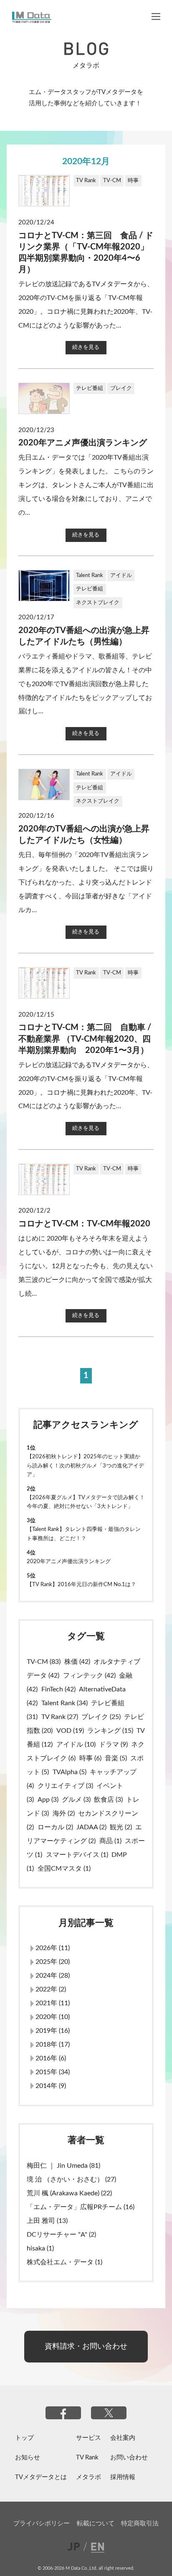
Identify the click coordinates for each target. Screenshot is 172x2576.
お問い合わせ (129, 2457)
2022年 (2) (51, 1989)
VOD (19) (70, 1731)
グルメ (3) (76, 1800)
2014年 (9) (51, 2086)
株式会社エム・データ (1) (64, 2262)
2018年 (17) (53, 2045)
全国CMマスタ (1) (64, 1869)
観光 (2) (121, 1827)
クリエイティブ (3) (65, 1786)
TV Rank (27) (60, 1717)
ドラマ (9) (113, 1744)
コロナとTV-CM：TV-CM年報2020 (84, 1224)
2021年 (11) (53, 2003)
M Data (32, 17)
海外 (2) (64, 1813)
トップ (24, 2438)
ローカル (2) (55, 1827)
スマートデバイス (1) (77, 1855)
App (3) (48, 1800)
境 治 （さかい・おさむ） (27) (71, 2179)
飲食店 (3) (108, 1800)
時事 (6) (90, 1758)
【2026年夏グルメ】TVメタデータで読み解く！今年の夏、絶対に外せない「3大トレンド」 (86, 1502)
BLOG (86, 49)
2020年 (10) (53, 2017)
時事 (133, 181)
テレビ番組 (90, 388)
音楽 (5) (116, 1758)
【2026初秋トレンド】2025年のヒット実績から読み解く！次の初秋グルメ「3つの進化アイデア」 (85, 1465)
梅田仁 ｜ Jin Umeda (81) (63, 2166)
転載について (96, 2524)
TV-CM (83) (44, 1662)
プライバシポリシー (42, 2524)
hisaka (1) (40, 2248)
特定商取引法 (140, 2524)
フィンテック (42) (89, 1676)
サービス (89, 2438)
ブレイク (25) (101, 1717)
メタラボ (89, 2477)
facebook (63, 2413)
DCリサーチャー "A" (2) (61, 2235)
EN (95, 2546)
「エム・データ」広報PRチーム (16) (81, 2207)
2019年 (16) (53, 2031)
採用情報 (123, 2477)
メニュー (156, 17)
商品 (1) (110, 1841)
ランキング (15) (110, 1731)
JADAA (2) (91, 1827)
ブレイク (121, 388)
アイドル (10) (76, 1744)
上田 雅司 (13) (47, 2221)
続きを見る (86, 347)
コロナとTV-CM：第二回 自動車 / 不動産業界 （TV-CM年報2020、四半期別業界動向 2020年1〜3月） (85, 1039)
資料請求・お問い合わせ (86, 2346)
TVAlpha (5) (70, 1772)
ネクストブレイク (98, 603)
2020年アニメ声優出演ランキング (83, 443)
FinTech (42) (58, 1689)
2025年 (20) (53, 1962)
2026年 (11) (53, 1948)
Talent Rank (90, 575)
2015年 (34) (53, 2072)
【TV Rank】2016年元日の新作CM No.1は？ (81, 1584)
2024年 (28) (53, 1976)
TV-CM (112, 181)
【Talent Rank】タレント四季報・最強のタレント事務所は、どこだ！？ (84, 1534)
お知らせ (28, 2457)
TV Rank (86, 181)
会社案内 (123, 2438)
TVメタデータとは (41, 2477)
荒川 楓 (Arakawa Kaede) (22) (69, 2193)
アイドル (121, 575)
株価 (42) (77, 1662)
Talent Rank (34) (64, 1703)
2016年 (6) (51, 2058)
